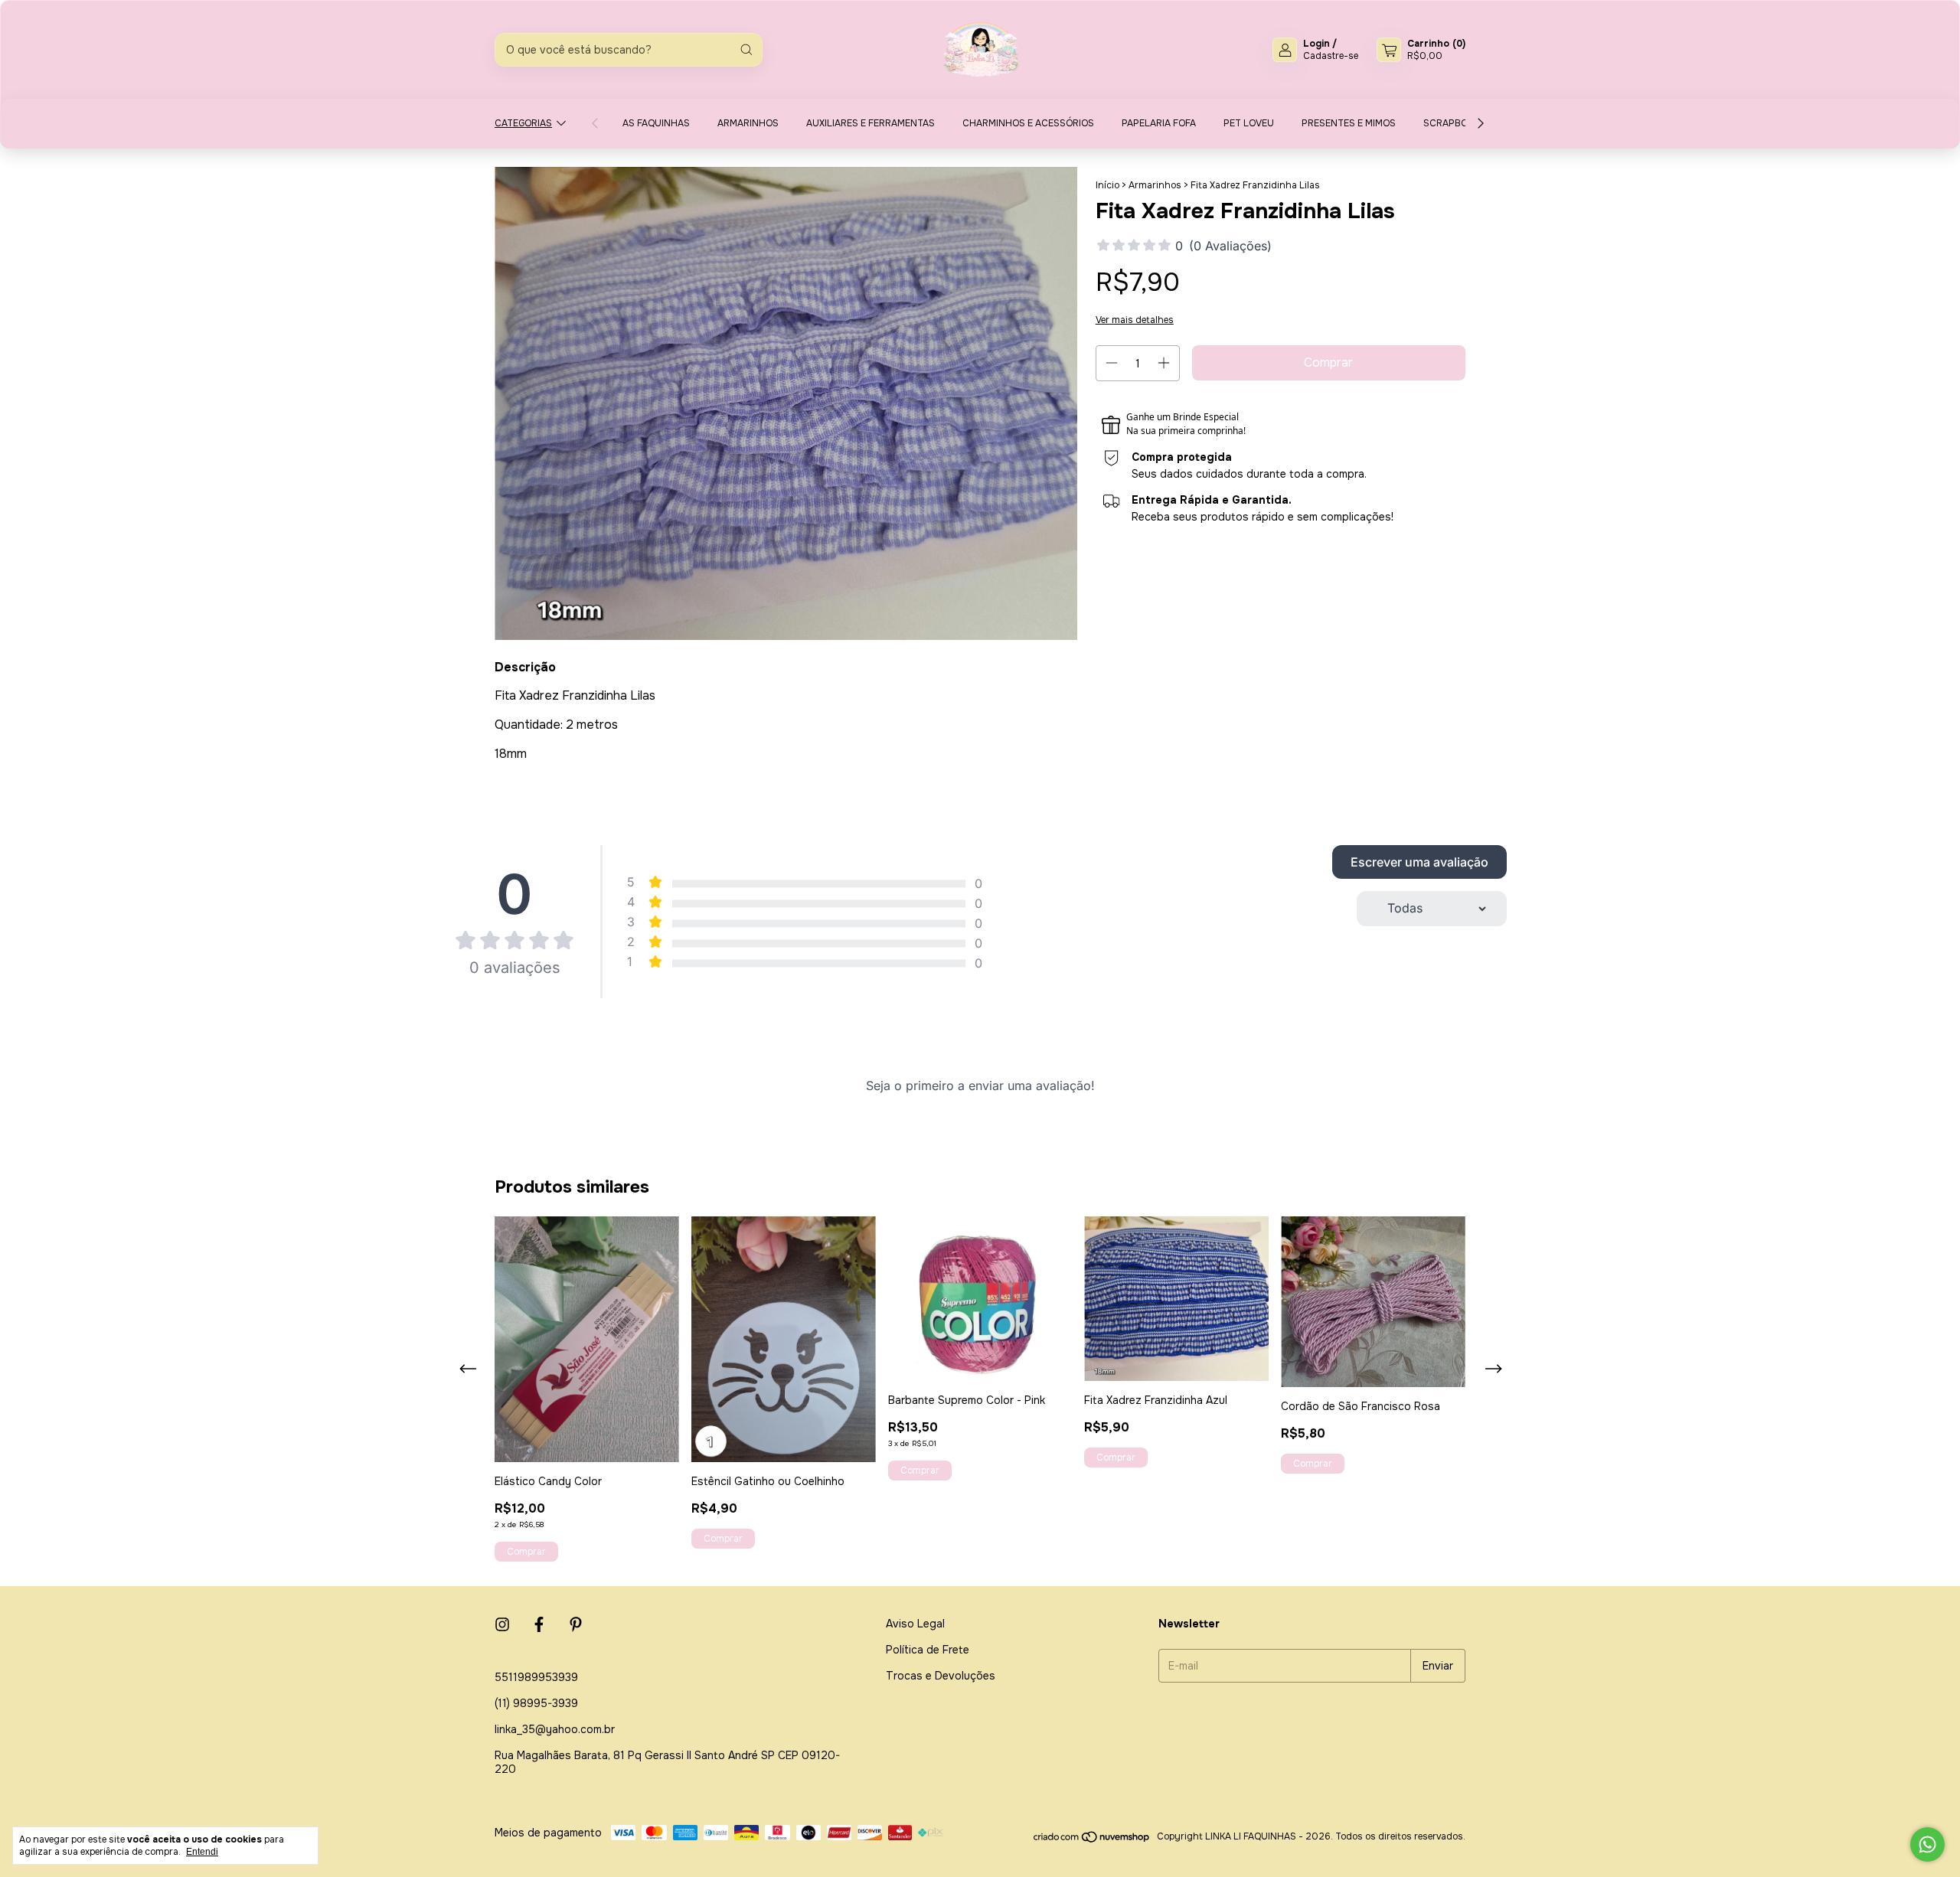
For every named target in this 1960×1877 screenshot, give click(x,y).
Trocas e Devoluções (941, 1676)
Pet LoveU (1249, 123)
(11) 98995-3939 (536, 1703)
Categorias (523, 123)
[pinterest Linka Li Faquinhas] (576, 1625)
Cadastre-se (1331, 56)
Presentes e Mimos (1349, 123)
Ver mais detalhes (1135, 320)
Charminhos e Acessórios (1028, 123)
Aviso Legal (915, 1624)
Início (1107, 185)
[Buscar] (746, 50)
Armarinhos (748, 123)
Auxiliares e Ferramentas (871, 123)
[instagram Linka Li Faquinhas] (502, 1625)
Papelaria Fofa (1159, 123)
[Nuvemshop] (1092, 1840)
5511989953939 (536, 1677)
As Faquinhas (656, 123)
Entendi (202, 1852)
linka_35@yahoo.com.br (555, 1729)
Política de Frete (928, 1650)
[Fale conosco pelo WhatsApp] (1927, 1844)
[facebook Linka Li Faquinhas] (539, 1625)
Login (1316, 44)
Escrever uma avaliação (1419, 862)
